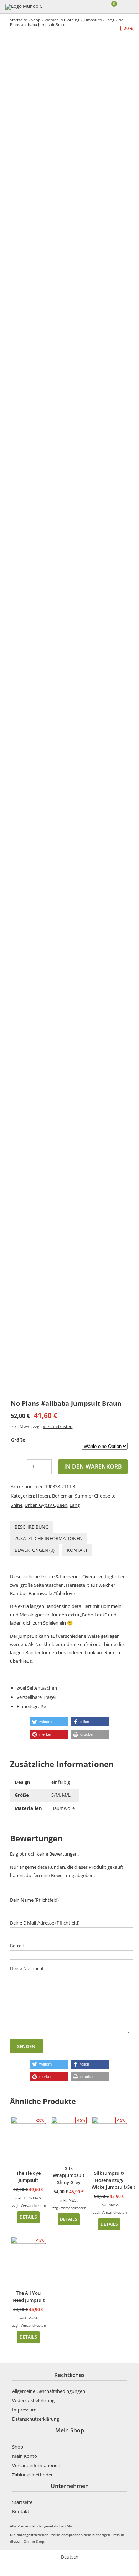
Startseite (19, 20)
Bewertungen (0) (35, 1550)
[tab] (32, 1527)
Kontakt (77, 1550)
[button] (49, 1722)
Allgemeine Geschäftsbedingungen (49, 2391)
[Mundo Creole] (24, 7)
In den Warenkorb (93, 1466)
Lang (110, 20)
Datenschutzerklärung (36, 2419)
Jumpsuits (92, 20)
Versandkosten (58, 1426)
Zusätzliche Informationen (49, 1538)
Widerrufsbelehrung (33, 2400)
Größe (18, 1440)
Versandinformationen (36, 2465)
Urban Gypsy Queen (46, 1505)
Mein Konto (25, 2456)
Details (28, 2217)
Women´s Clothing (62, 20)
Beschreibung (32, 1527)
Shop (36, 20)
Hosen (43, 1496)
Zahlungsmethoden (33, 2475)
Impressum (24, 2410)
